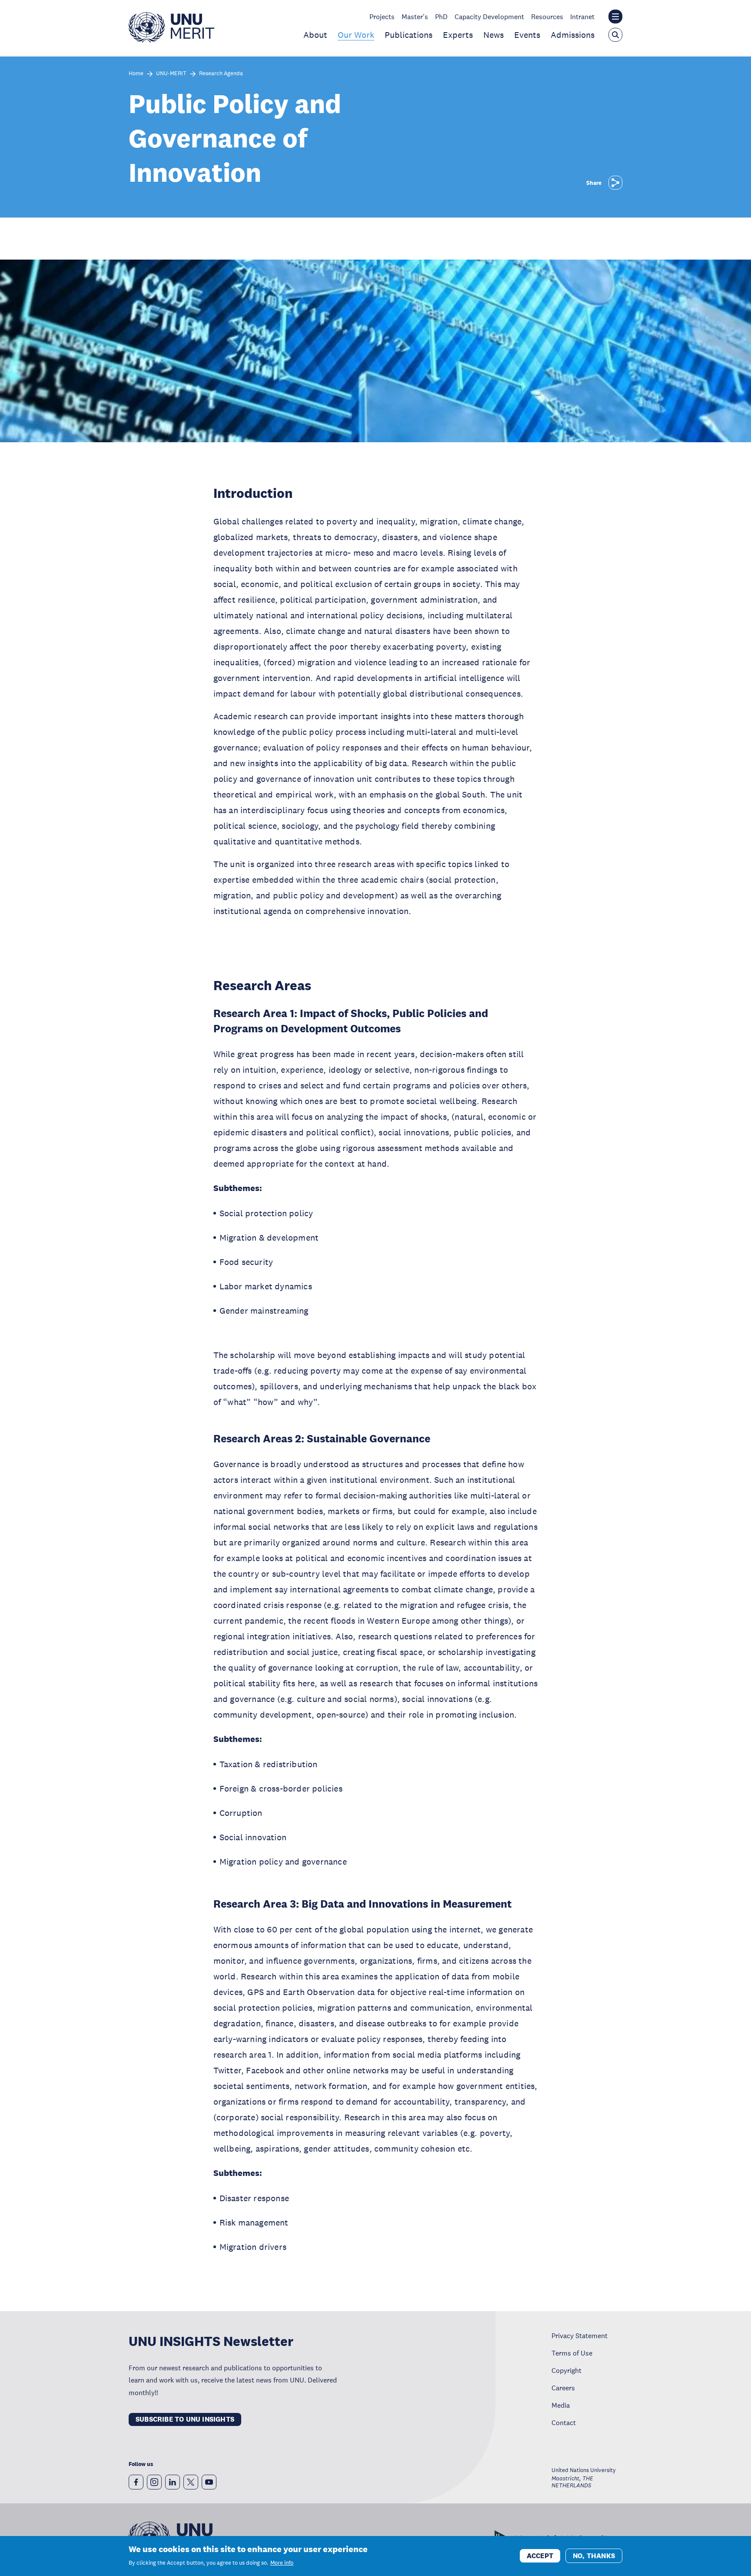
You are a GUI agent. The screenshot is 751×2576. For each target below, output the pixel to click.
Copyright (567, 2370)
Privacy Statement (580, 2336)
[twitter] (191, 2482)
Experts (458, 35)
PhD (441, 17)
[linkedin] (173, 2482)
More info (282, 2563)
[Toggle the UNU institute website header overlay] (615, 17)
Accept (540, 2555)
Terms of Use (572, 2353)
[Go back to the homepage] (171, 40)
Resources (547, 17)
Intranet (582, 17)
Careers (563, 2388)
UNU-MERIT (171, 74)
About (315, 35)
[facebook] (136, 2482)
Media (561, 2405)
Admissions (573, 35)
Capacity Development (489, 17)
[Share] (615, 183)
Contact (564, 2423)
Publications (409, 35)
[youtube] (209, 2482)
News (493, 35)
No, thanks (594, 2555)
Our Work (356, 35)
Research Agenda (221, 74)
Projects (382, 17)
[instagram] (154, 2482)
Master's (415, 17)
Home (136, 74)
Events (527, 35)
